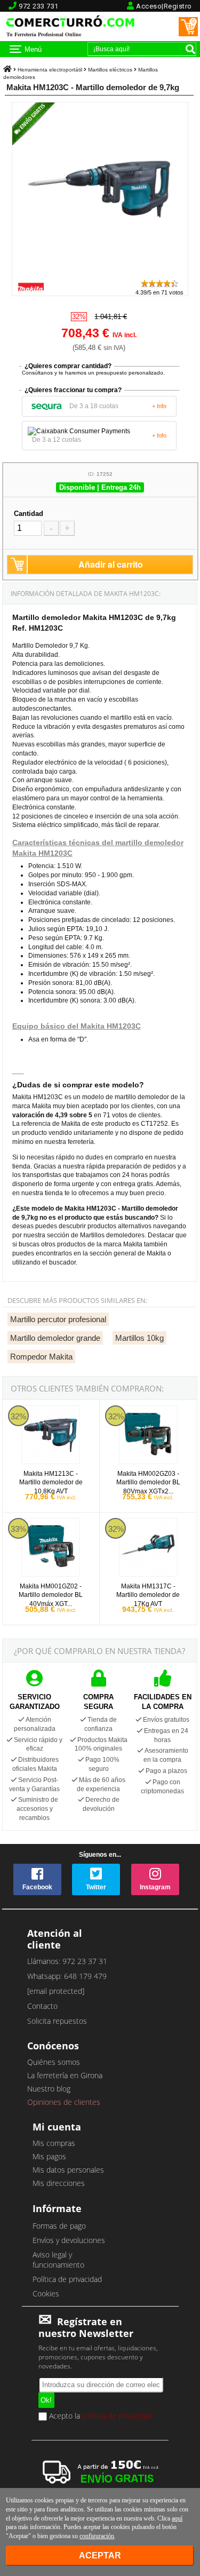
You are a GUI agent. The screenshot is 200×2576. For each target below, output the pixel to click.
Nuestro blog (49, 2089)
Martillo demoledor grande (55, 1338)
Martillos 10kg (139, 1338)
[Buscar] (190, 49)
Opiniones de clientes (64, 2102)
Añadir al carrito (111, 564)
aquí (177, 2518)
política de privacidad (117, 2415)
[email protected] (56, 1991)
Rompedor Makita (41, 1357)
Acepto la (99, 2416)
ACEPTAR (100, 2555)
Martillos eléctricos (110, 70)
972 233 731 (39, 6)
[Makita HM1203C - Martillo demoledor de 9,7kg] (100, 273)
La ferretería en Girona (65, 2075)
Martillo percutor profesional (58, 1319)
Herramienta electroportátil (50, 70)
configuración (97, 2536)
